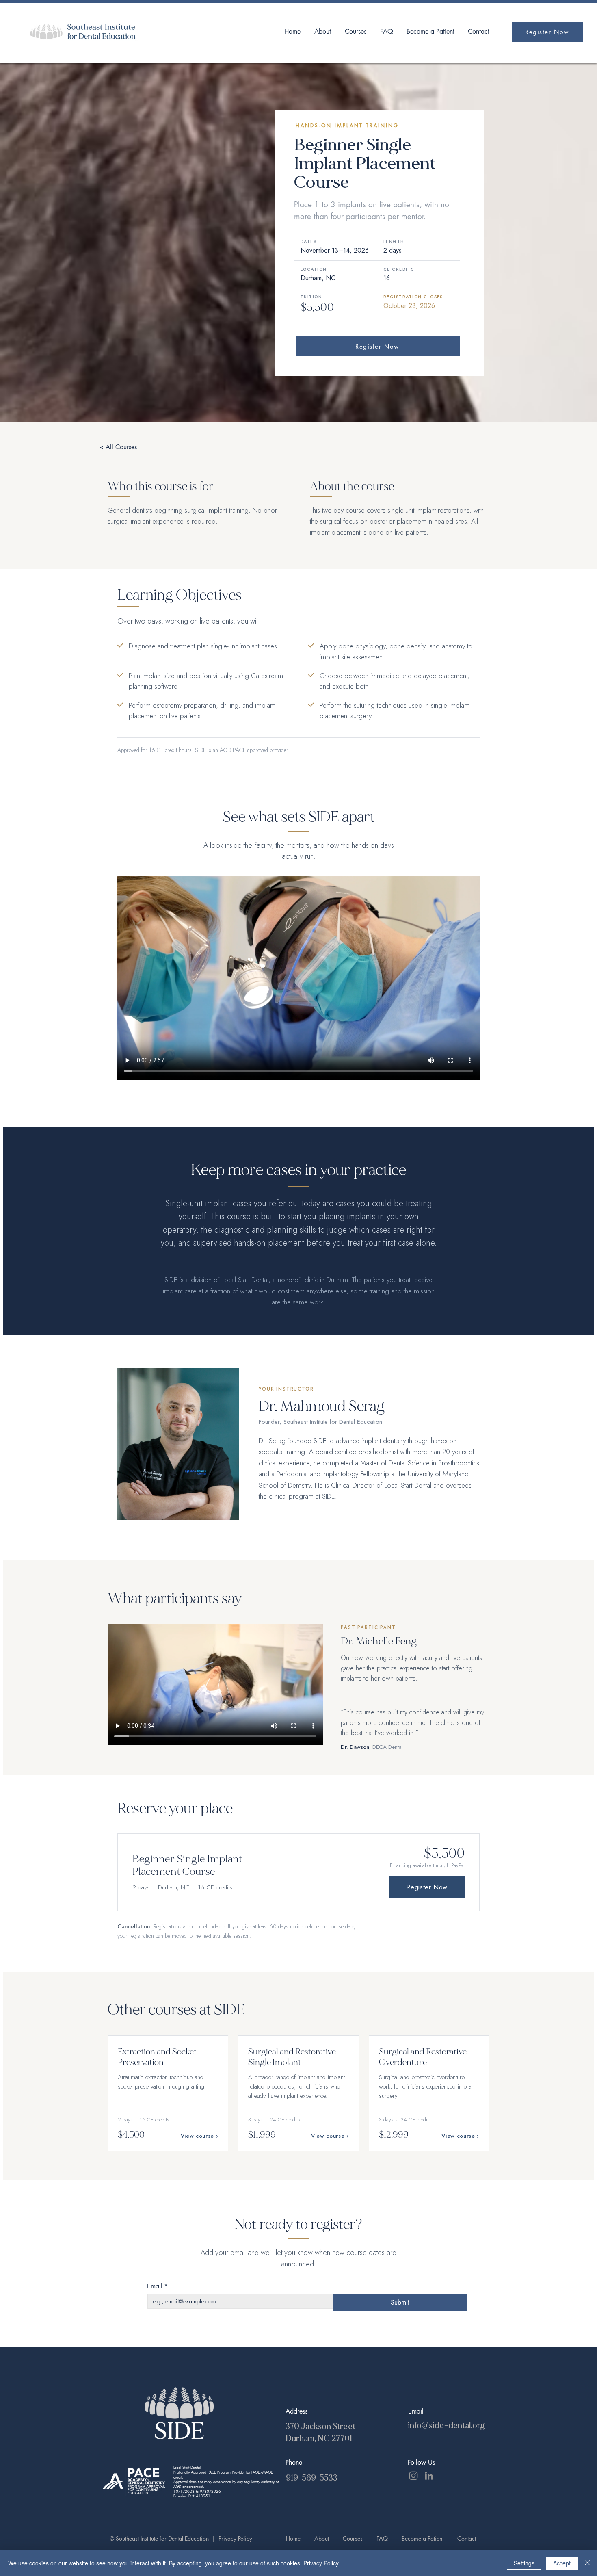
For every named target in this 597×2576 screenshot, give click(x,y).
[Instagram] (413, 2476)
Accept (562, 2563)
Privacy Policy (235, 2538)
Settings (524, 2563)
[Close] (587, 2563)
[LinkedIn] (429, 2476)
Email (157, 2286)
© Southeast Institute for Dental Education (160, 2538)
